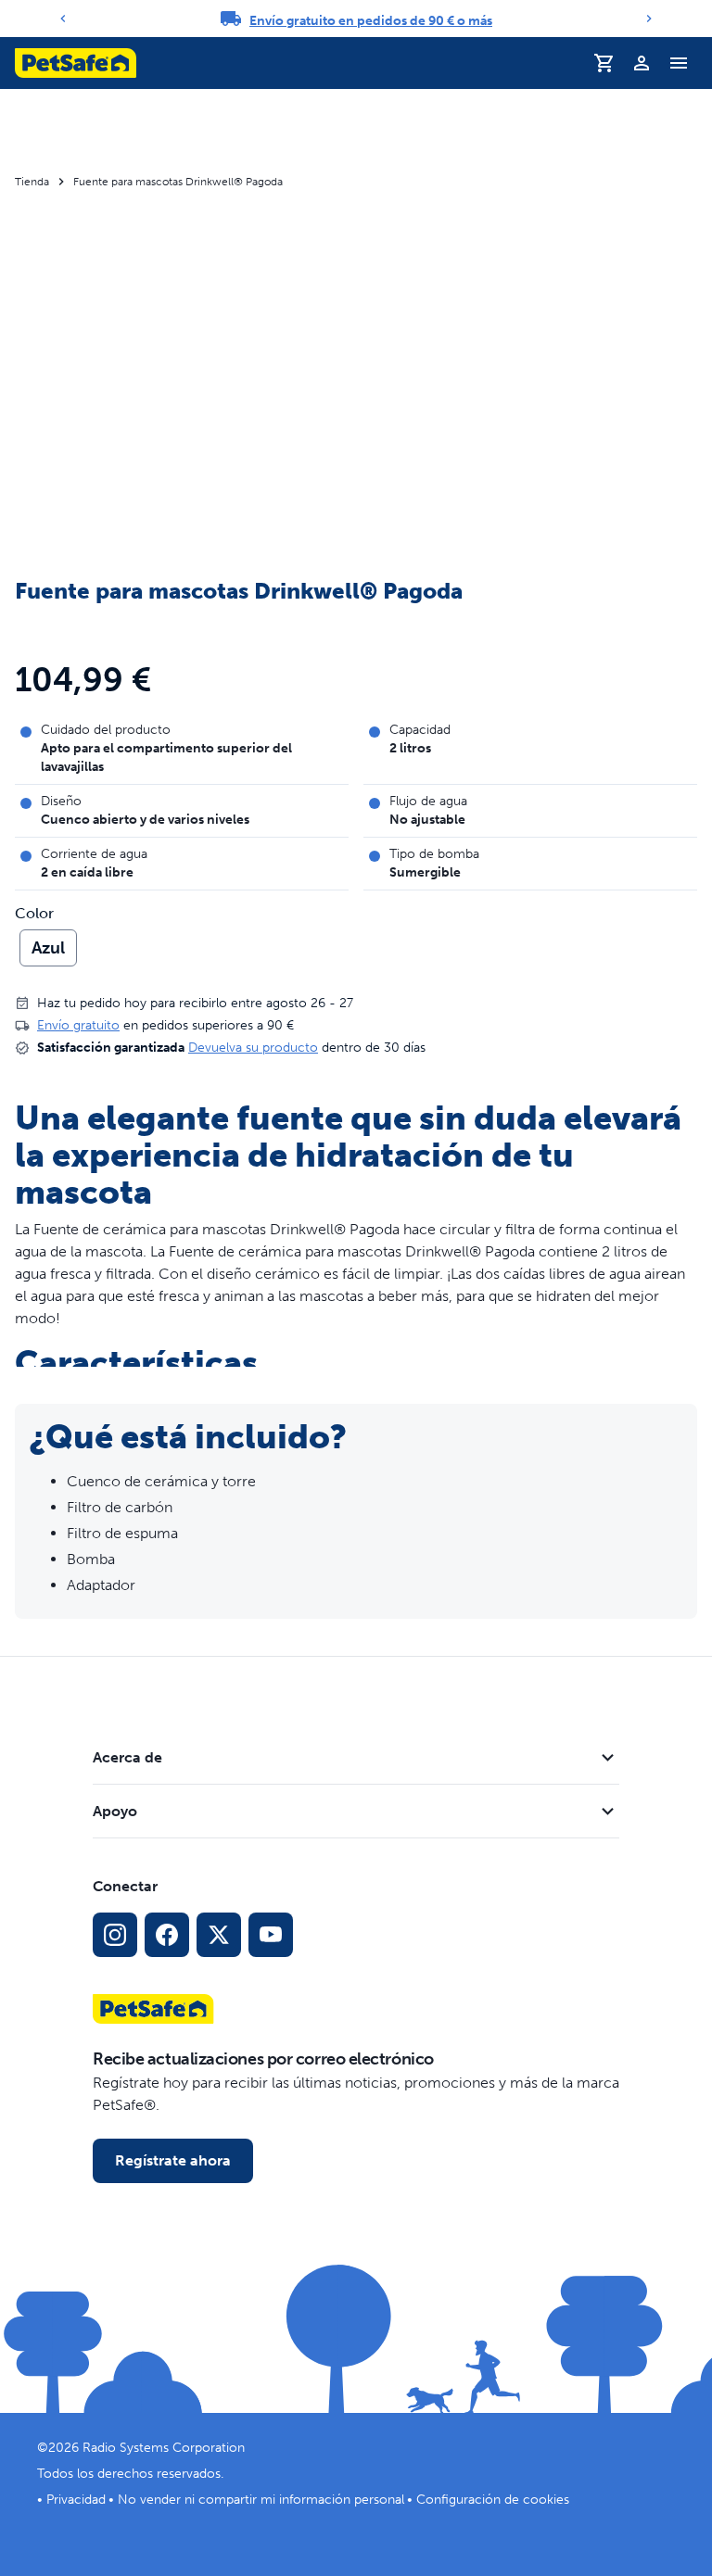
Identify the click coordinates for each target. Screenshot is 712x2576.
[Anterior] (63, 19)
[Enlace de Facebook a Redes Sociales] (167, 1935)
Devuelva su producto (253, 1048)
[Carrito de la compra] (604, 63)
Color (34, 914)
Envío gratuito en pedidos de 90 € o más (371, 21)
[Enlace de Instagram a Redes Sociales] (115, 1935)
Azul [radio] (48, 948)
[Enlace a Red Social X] (219, 1935)
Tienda (32, 182)
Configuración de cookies (493, 2500)
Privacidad (76, 2500)
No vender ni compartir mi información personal (261, 2500)
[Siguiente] (649, 19)
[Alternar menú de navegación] (679, 63)
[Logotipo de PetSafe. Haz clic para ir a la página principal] (76, 63)
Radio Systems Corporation (164, 2448)
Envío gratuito (78, 1025)
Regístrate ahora (173, 2160)
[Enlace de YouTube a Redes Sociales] (271, 1935)
